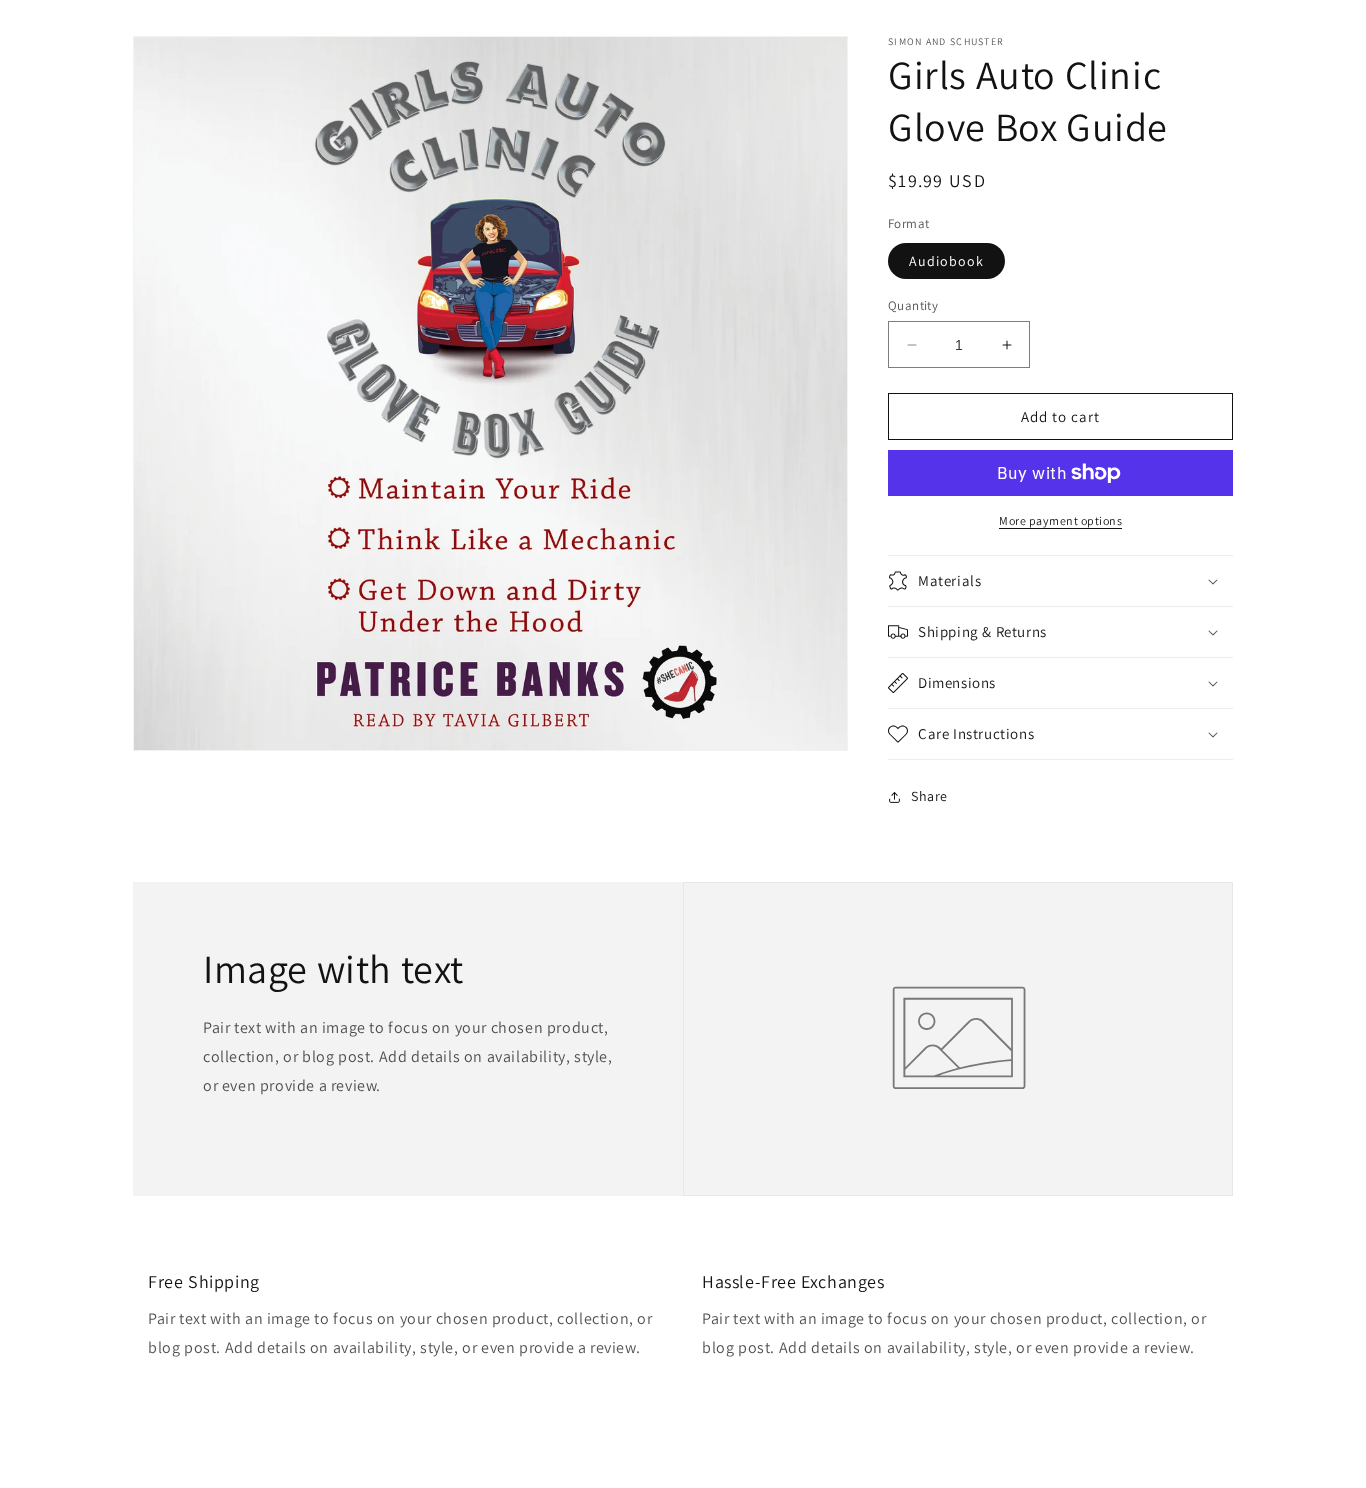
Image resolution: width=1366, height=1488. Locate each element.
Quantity (913, 305)
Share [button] (929, 796)
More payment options (1060, 520)
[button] (1060, 581)
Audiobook (946, 261)
